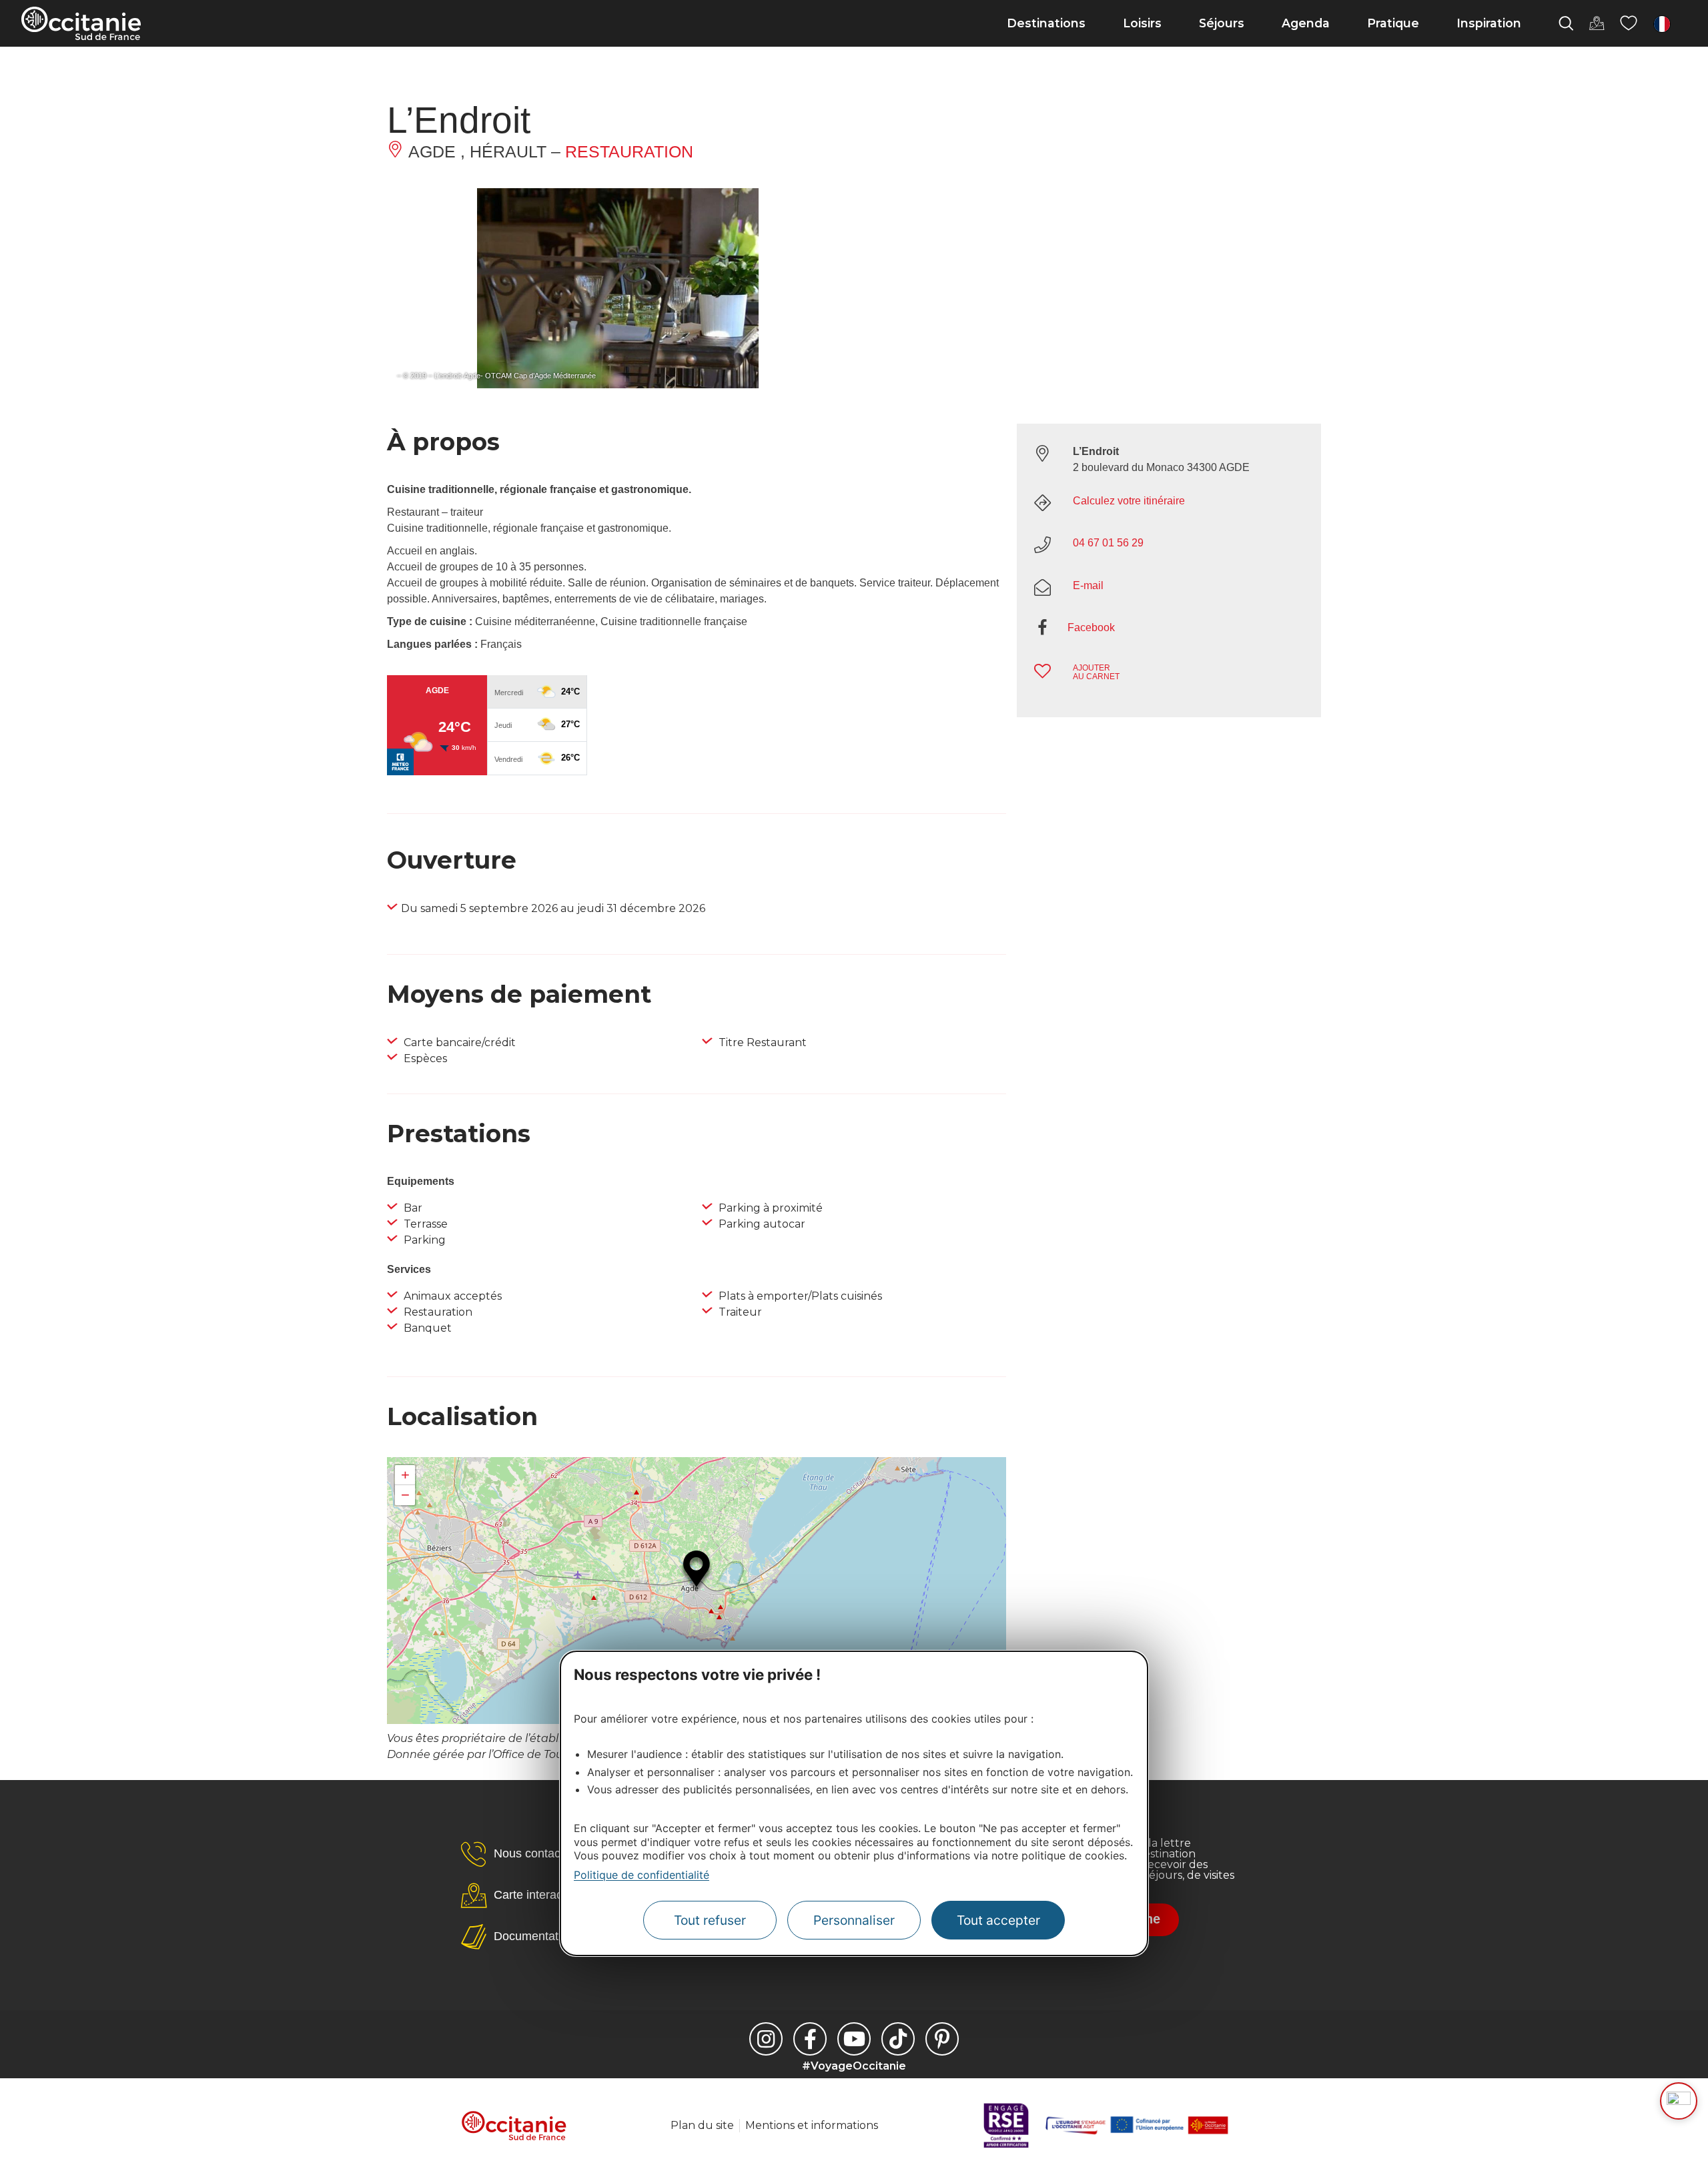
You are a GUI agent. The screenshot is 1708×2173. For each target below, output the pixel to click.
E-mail (1088, 585)
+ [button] (405, 1475)
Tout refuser (710, 1920)
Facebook (1091, 627)
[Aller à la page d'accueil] (81, 23)
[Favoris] (1629, 23)
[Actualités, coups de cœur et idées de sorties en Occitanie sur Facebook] (810, 2039)
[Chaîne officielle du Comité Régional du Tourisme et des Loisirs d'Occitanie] (854, 2039)
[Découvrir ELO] (1679, 2101)
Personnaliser (854, 1920)
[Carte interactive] (1597, 23)
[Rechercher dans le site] (1566, 23)
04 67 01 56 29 (1108, 543)
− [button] (405, 1495)
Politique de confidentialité (642, 1875)
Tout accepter (998, 1920)
